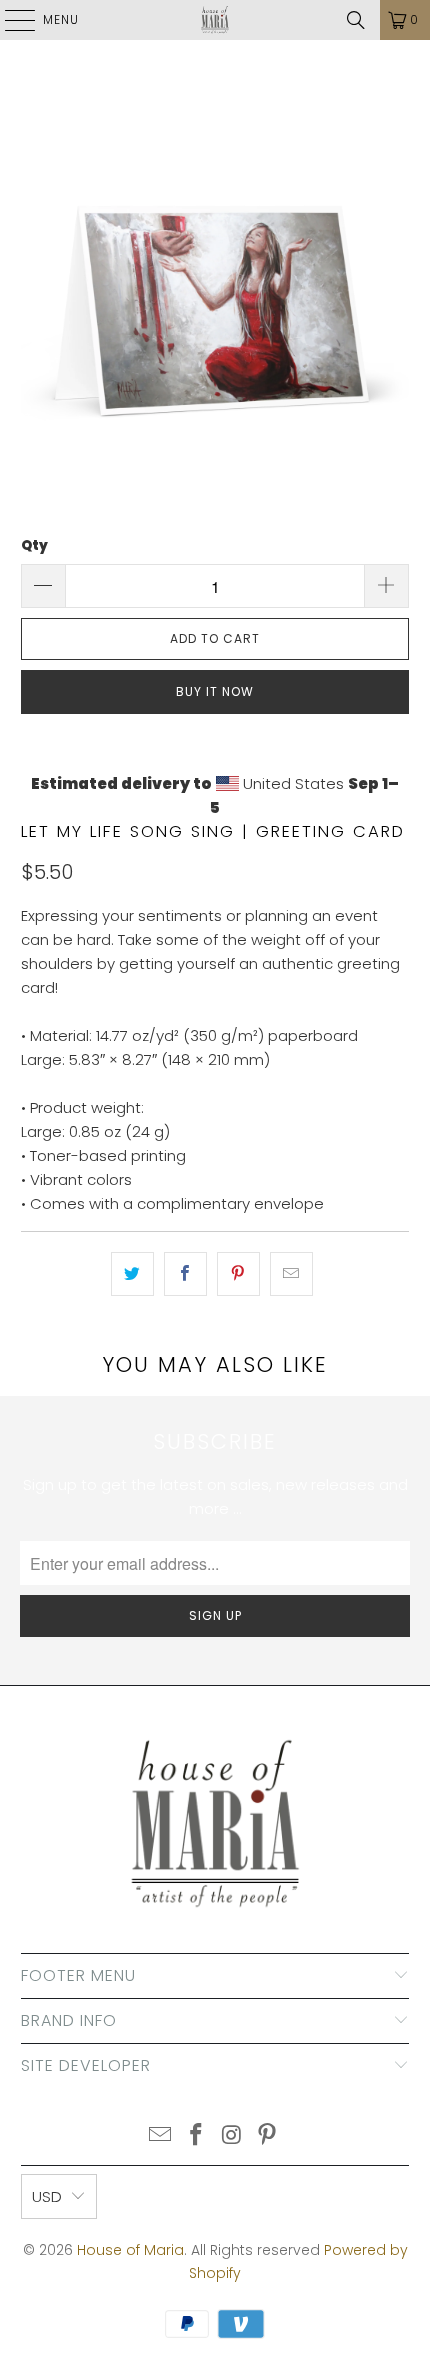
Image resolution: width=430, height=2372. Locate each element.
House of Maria (130, 2250)
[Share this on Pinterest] (238, 1274)
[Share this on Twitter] (132, 1274)
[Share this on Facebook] (185, 1274)
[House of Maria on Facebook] (196, 2136)
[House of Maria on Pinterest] (268, 2136)
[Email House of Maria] (161, 2136)
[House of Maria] (215, 20)
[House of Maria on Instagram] (232, 2136)
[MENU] (10, 20)
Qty (34, 545)
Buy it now (215, 691)
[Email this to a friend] (291, 1274)
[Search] (356, 20)
